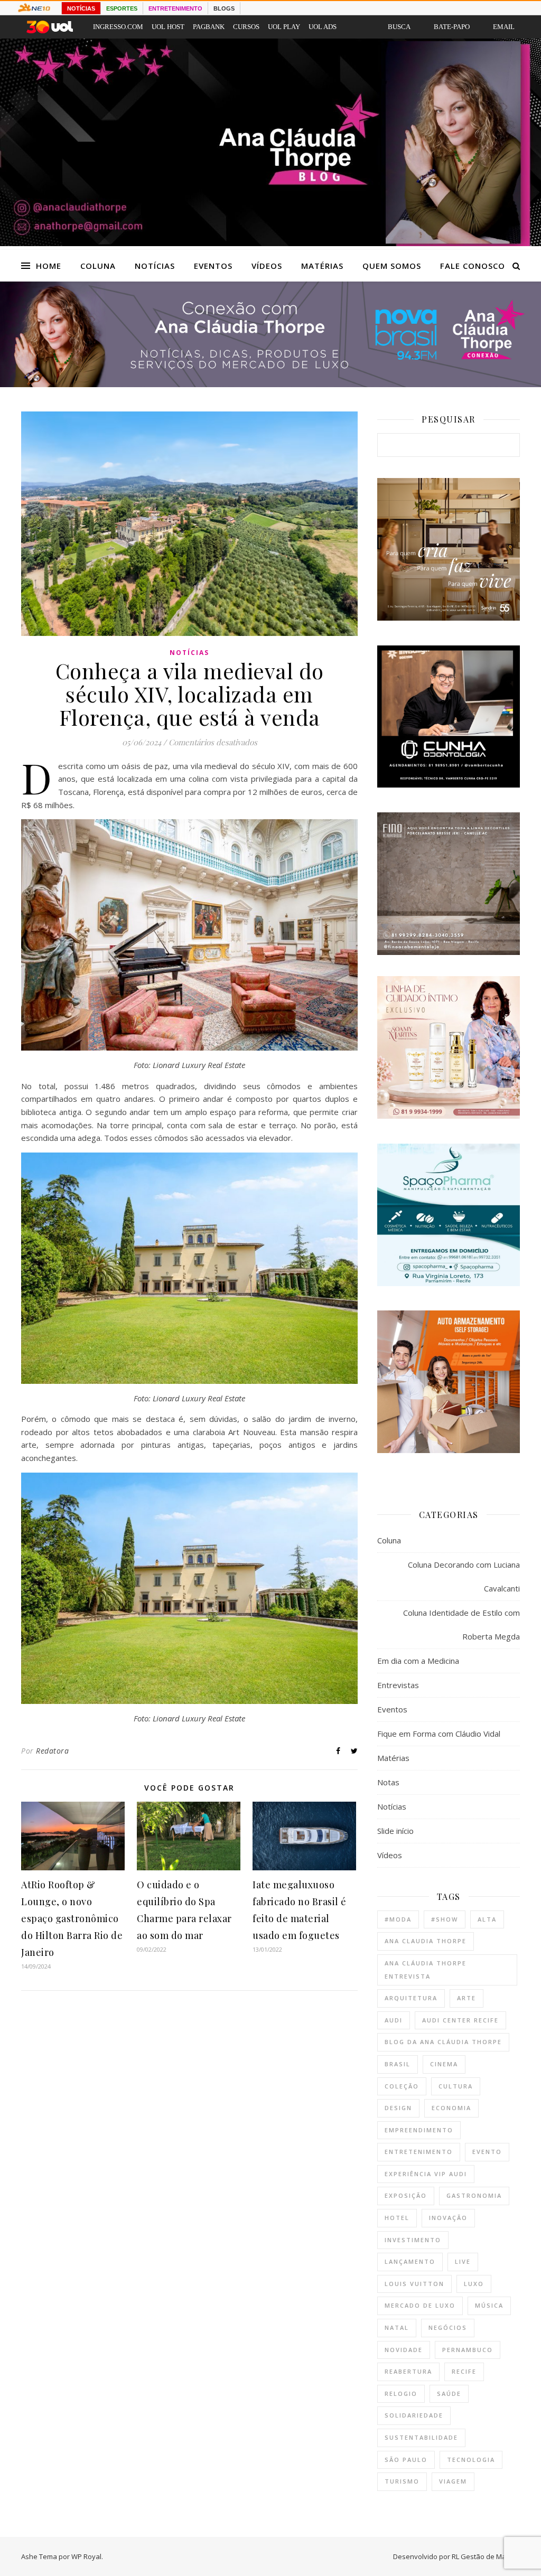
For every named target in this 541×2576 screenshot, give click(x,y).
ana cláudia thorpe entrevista (426, 1970)
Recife (464, 2371)
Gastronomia (474, 2195)
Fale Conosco (473, 266)
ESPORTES (122, 8)
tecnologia (471, 2460)
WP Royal (86, 2556)
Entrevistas (398, 1685)
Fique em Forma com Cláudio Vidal (439, 1734)
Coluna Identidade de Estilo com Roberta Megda (461, 1624)
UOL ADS (323, 27)
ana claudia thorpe (426, 1941)
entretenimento (419, 2152)
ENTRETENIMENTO (175, 8)
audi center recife (460, 2020)
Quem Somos (392, 266)
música (489, 2305)
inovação (448, 2218)
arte (467, 1998)
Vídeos (267, 266)
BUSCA (399, 27)
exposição (406, 2195)
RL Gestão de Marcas (486, 2556)
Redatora (52, 1751)
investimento (413, 2240)
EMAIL (504, 27)
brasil (398, 2064)
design (398, 2108)
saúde (449, 2394)
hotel (397, 2218)
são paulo (406, 2460)
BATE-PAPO (452, 27)
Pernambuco (468, 2350)
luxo (474, 2284)
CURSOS (246, 27)
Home (49, 266)
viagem (453, 2481)
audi (394, 2020)
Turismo (402, 2481)
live (463, 2261)
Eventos (213, 266)
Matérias (322, 266)
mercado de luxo (420, 2305)
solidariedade (414, 2415)
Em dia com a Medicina (418, 1661)
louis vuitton (414, 2284)
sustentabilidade (421, 2437)
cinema (444, 2064)
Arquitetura (411, 1998)
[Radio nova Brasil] (270, 384)
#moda (398, 1919)
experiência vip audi (426, 2174)
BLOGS (224, 8)
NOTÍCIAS (81, 8)
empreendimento (419, 2130)
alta (487, 1919)
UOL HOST (168, 27)
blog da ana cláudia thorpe (443, 2042)
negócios (448, 2327)
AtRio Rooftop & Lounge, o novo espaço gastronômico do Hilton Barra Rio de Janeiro (72, 1918)
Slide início (395, 1831)
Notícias (155, 266)
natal (397, 2327)
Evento (487, 2152)
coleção (402, 2086)
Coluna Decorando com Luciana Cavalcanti (464, 1576)
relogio (401, 2394)
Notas (388, 1782)
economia (451, 2108)
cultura (456, 2086)
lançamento (410, 2261)
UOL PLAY (284, 27)
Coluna (98, 266)
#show (445, 1919)
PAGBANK (209, 27)
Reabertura (408, 2371)
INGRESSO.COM (118, 27)
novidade (404, 2350)
